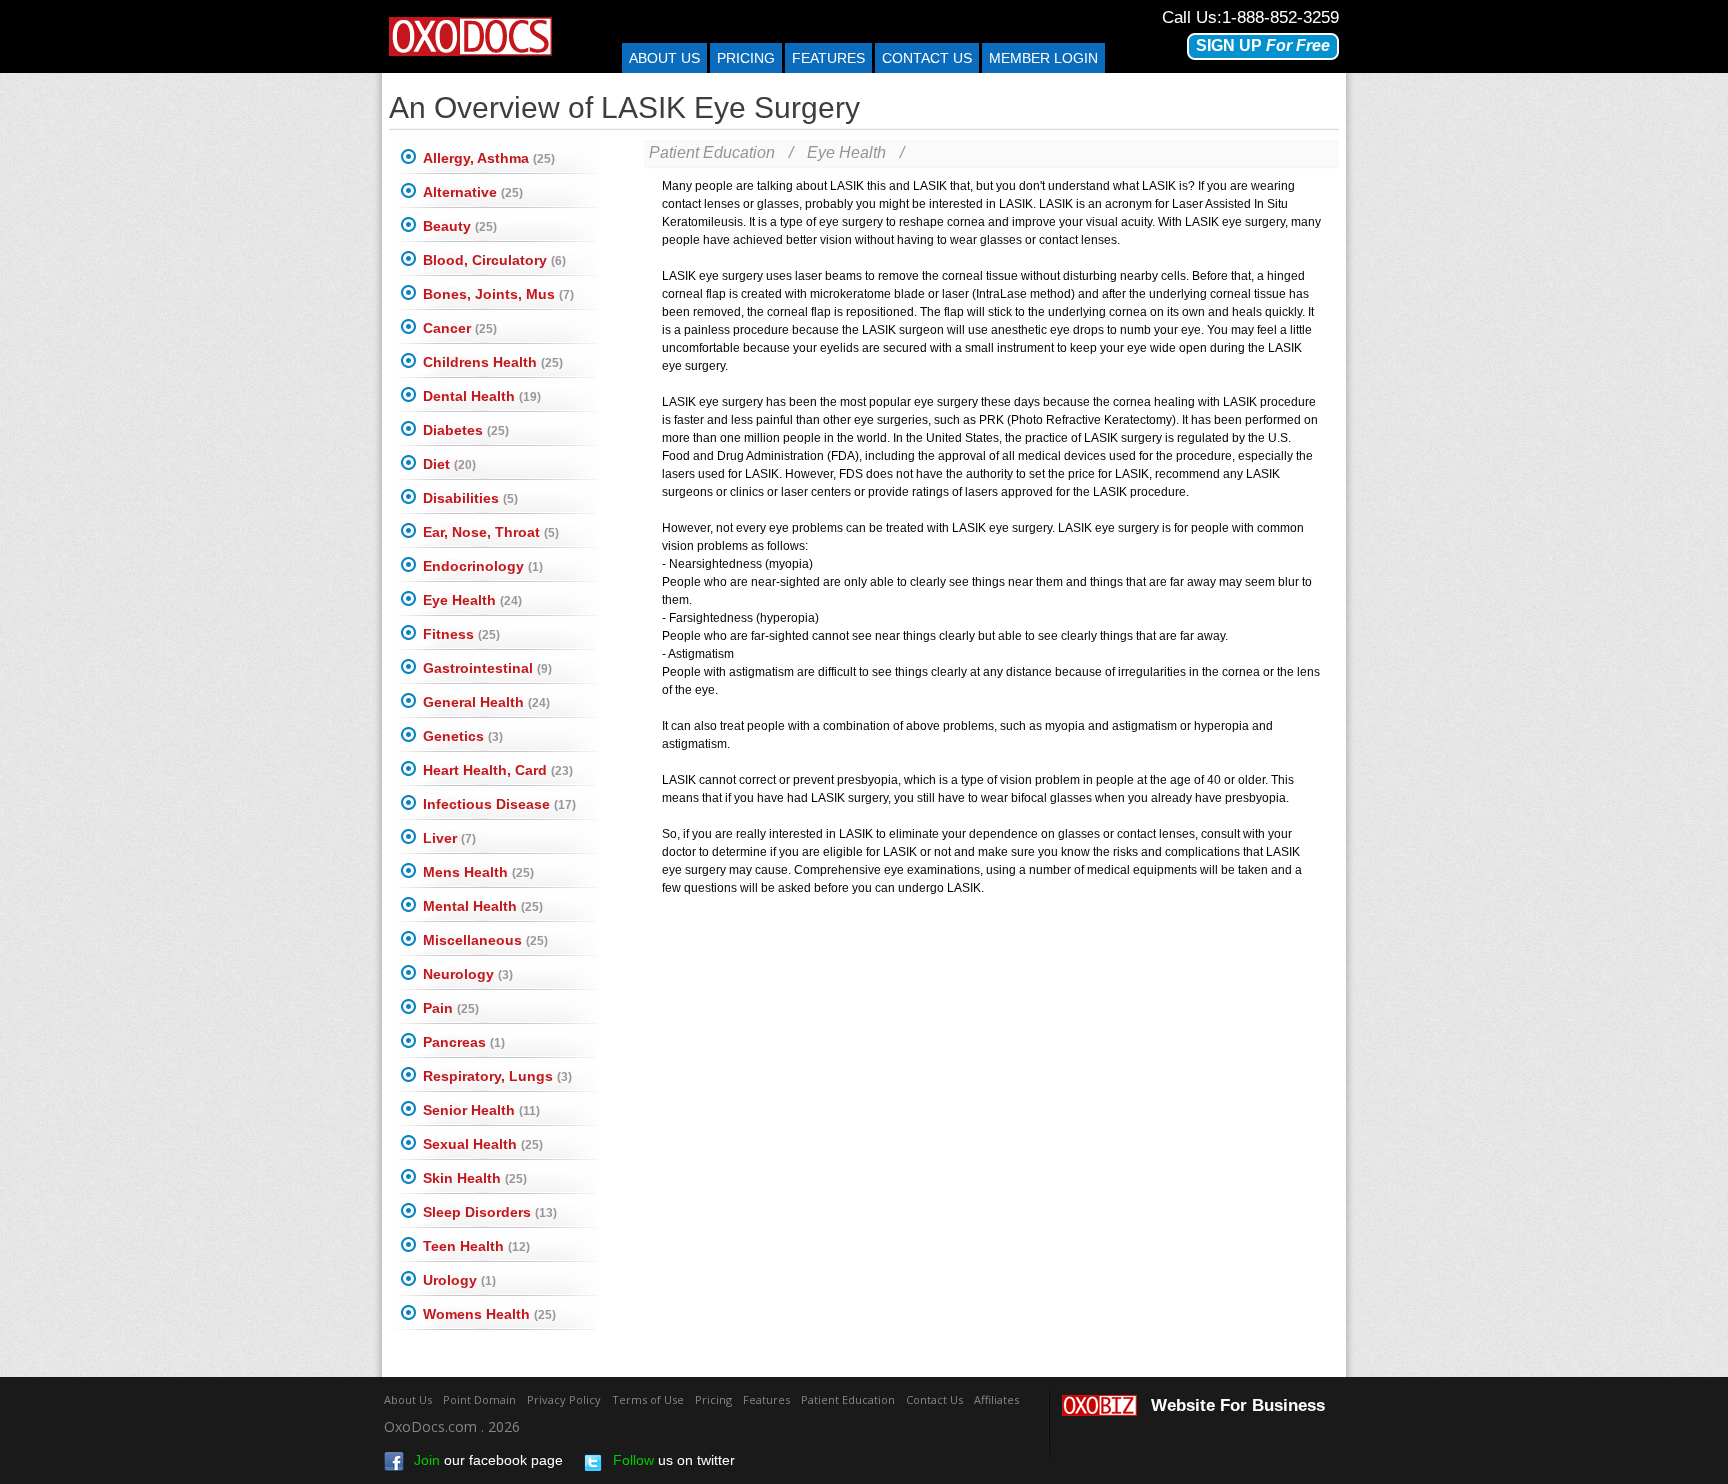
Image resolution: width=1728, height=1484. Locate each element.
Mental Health (483, 906)
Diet (449, 464)
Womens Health (489, 1314)
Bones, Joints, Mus (498, 294)
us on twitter (674, 1460)
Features (828, 58)
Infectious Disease (499, 804)
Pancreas (464, 1042)
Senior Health (481, 1110)
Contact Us (934, 1399)
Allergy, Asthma (489, 158)
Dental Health (482, 396)
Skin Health (475, 1178)
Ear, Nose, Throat (491, 532)
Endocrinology (483, 566)
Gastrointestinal (487, 668)
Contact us (927, 58)
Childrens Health (493, 362)
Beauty (460, 226)
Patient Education (712, 152)
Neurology (468, 974)
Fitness (461, 634)
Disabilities (470, 498)
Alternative (473, 192)
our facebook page (488, 1460)
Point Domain (479, 1399)
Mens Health (478, 872)
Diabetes (466, 430)
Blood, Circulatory (494, 260)
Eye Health (472, 600)
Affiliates (996, 1399)
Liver (449, 838)
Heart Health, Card (498, 770)
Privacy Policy (564, 1399)
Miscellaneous (485, 940)
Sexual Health (483, 1144)
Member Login (1043, 58)
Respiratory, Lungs (497, 1076)
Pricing (746, 58)
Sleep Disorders (490, 1212)
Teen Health (476, 1246)
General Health (486, 702)
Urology (459, 1280)
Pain (451, 1008)
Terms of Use (648, 1399)
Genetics (463, 736)
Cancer (460, 328)
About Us (664, 58)
